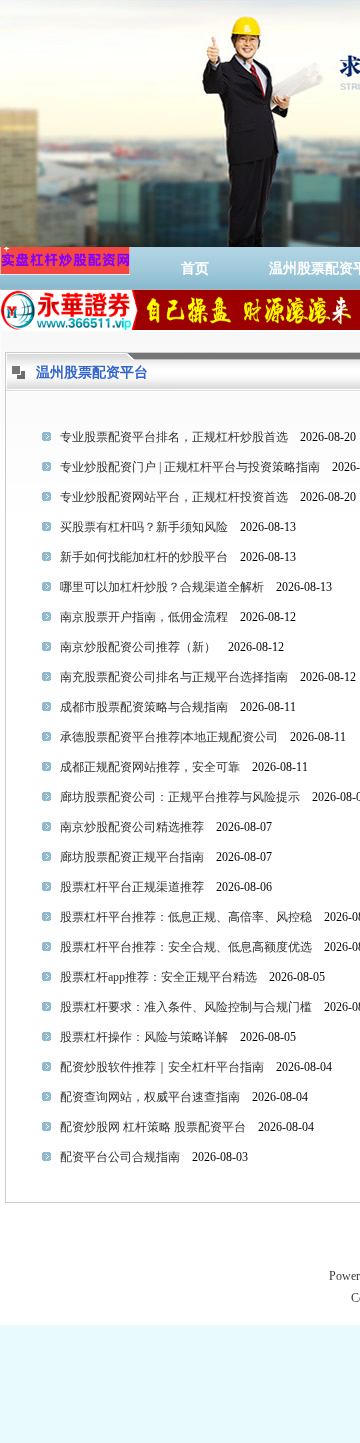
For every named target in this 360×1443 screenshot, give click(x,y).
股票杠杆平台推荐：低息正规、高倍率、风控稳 (186, 917)
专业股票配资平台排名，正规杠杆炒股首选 (174, 437)
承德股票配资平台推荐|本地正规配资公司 (169, 737)
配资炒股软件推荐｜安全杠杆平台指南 (162, 1067)
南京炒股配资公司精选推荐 (132, 827)
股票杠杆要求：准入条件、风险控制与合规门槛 (186, 1007)
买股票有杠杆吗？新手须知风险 (144, 527)
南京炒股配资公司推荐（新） (138, 647)
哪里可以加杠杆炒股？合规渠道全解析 (162, 587)
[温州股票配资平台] (65, 268)
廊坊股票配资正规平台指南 (132, 857)
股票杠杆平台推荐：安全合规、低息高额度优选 (186, 947)
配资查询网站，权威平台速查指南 (150, 1097)
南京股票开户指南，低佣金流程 (144, 617)
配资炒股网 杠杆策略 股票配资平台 (153, 1127)
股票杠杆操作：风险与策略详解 (144, 1037)
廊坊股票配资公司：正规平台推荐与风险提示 (180, 797)
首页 (195, 268)
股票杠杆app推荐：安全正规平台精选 (158, 977)
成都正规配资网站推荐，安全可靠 (150, 767)
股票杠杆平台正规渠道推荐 (132, 887)
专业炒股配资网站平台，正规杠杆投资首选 (174, 497)
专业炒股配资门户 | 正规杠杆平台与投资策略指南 (190, 467)
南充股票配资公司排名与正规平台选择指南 (174, 677)
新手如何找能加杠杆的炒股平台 (144, 557)
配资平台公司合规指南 (120, 1157)
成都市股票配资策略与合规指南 (144, 707)
